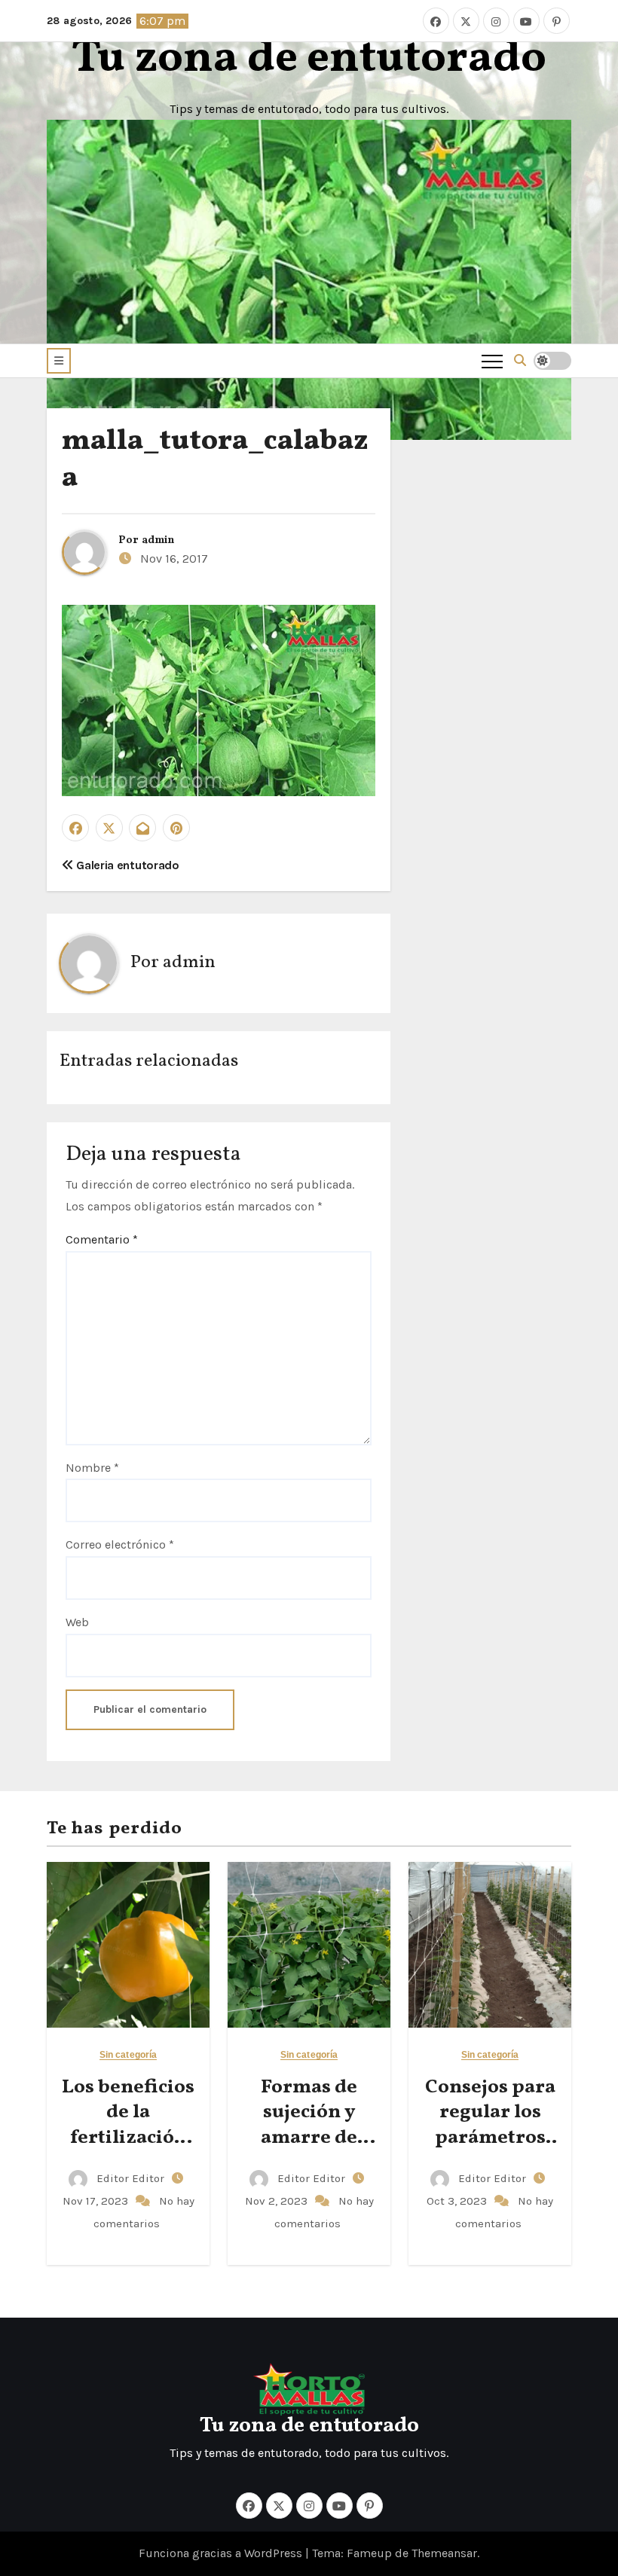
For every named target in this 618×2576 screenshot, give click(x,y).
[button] (59, 361)
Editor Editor (130, 2178)
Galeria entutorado (127, 865)
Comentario (102, 1239)
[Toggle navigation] (492, 361)
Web (77, 1622)
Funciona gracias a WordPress (222, 2553)
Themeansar (444, 2553)
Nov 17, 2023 (97, 2201)
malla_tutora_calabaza (215, 460)
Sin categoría (128, 2055)
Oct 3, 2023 (458, 2201)
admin (158, 540)
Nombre (92, 1468)
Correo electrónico (120, 1544)
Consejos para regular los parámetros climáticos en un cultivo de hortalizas (490, 2151)
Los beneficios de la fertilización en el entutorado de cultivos (128, 2151)
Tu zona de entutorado (309, 59)
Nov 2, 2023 (278, 2201)
